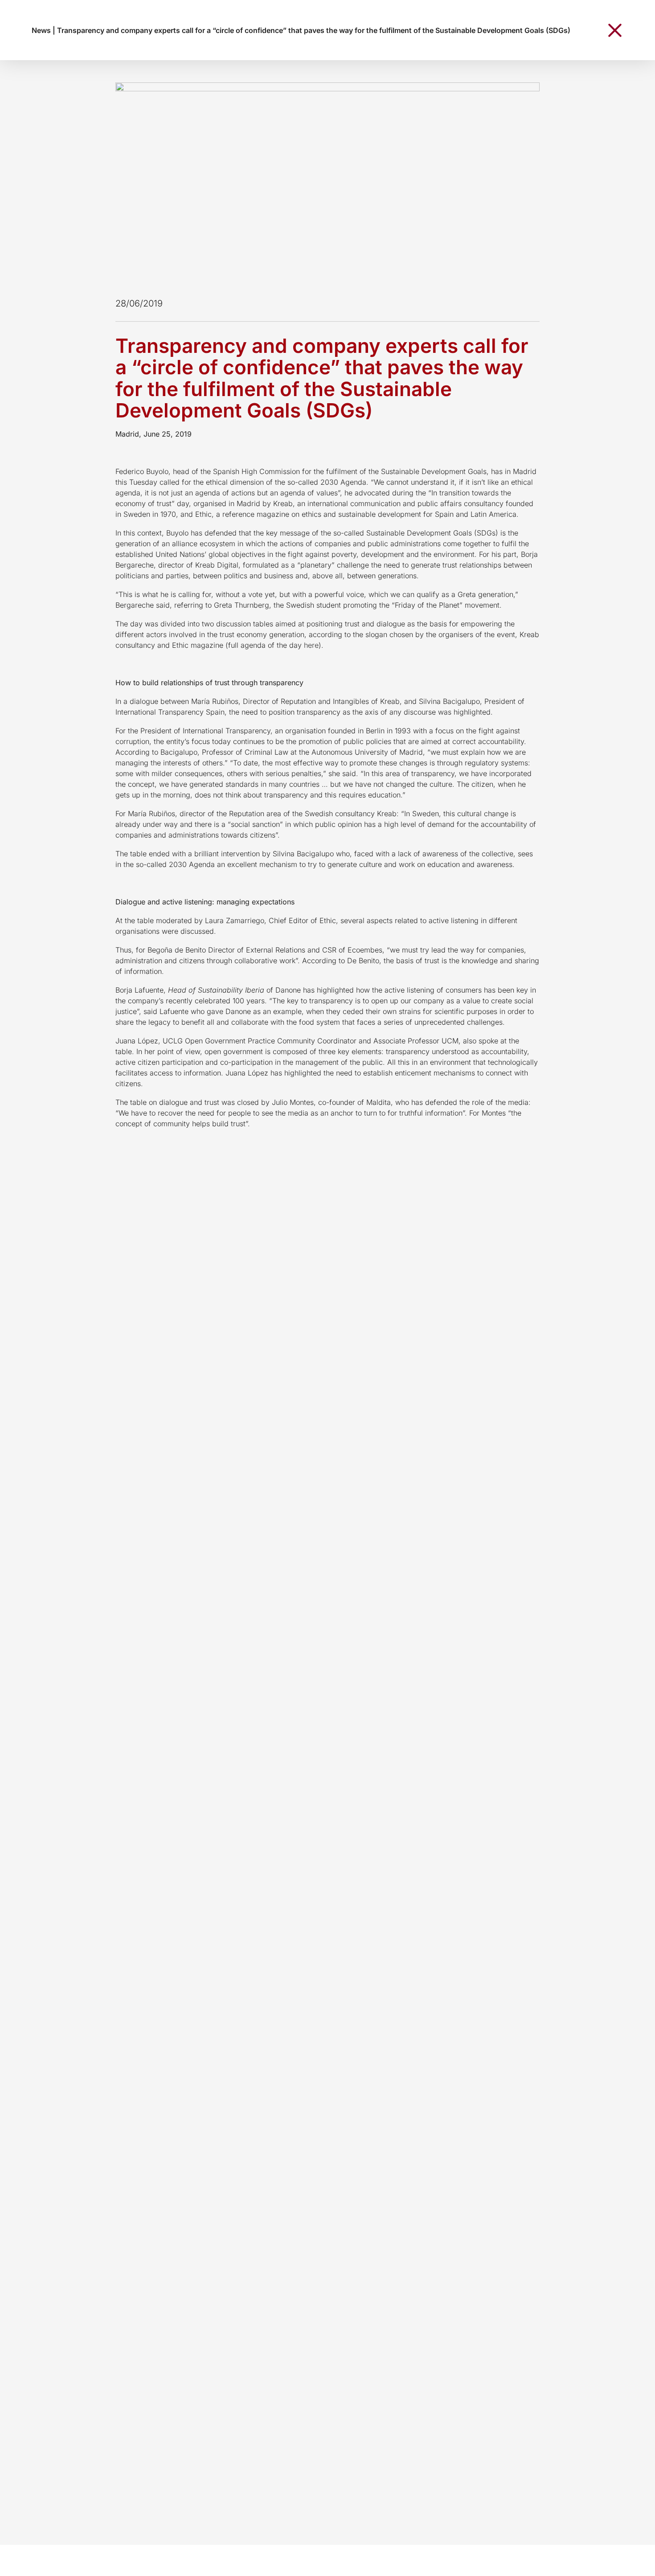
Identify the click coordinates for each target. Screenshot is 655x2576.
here (311, 645)
